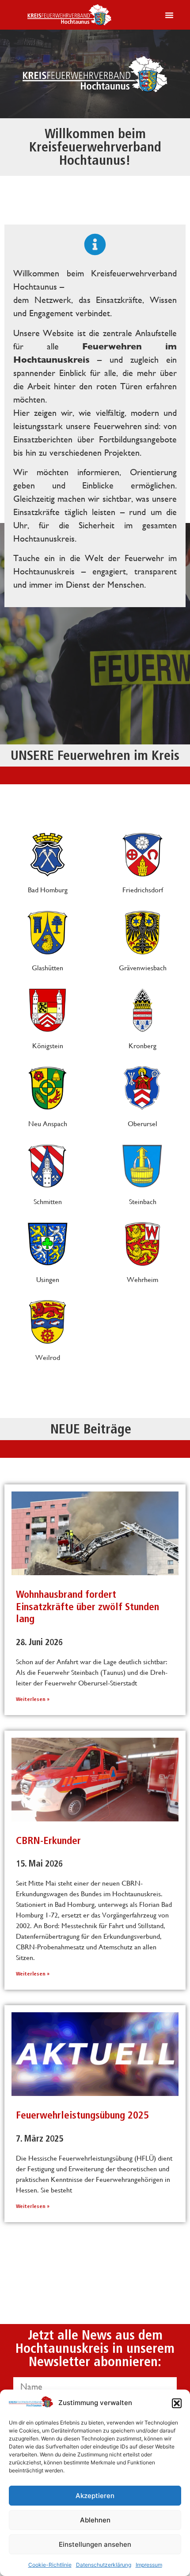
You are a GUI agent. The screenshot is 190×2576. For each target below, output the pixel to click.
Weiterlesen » (33, 1699)
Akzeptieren (95, 2496)
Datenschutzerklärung (104, 2565)
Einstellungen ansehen (95, 2544)
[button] (177, 2403)
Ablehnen (95, 2520)
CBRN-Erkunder (48, 1840)
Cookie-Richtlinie (50, 2565)
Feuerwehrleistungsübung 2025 (82, 2115)
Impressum (149, 2565)
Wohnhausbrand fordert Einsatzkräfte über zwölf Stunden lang (87, 1606)
